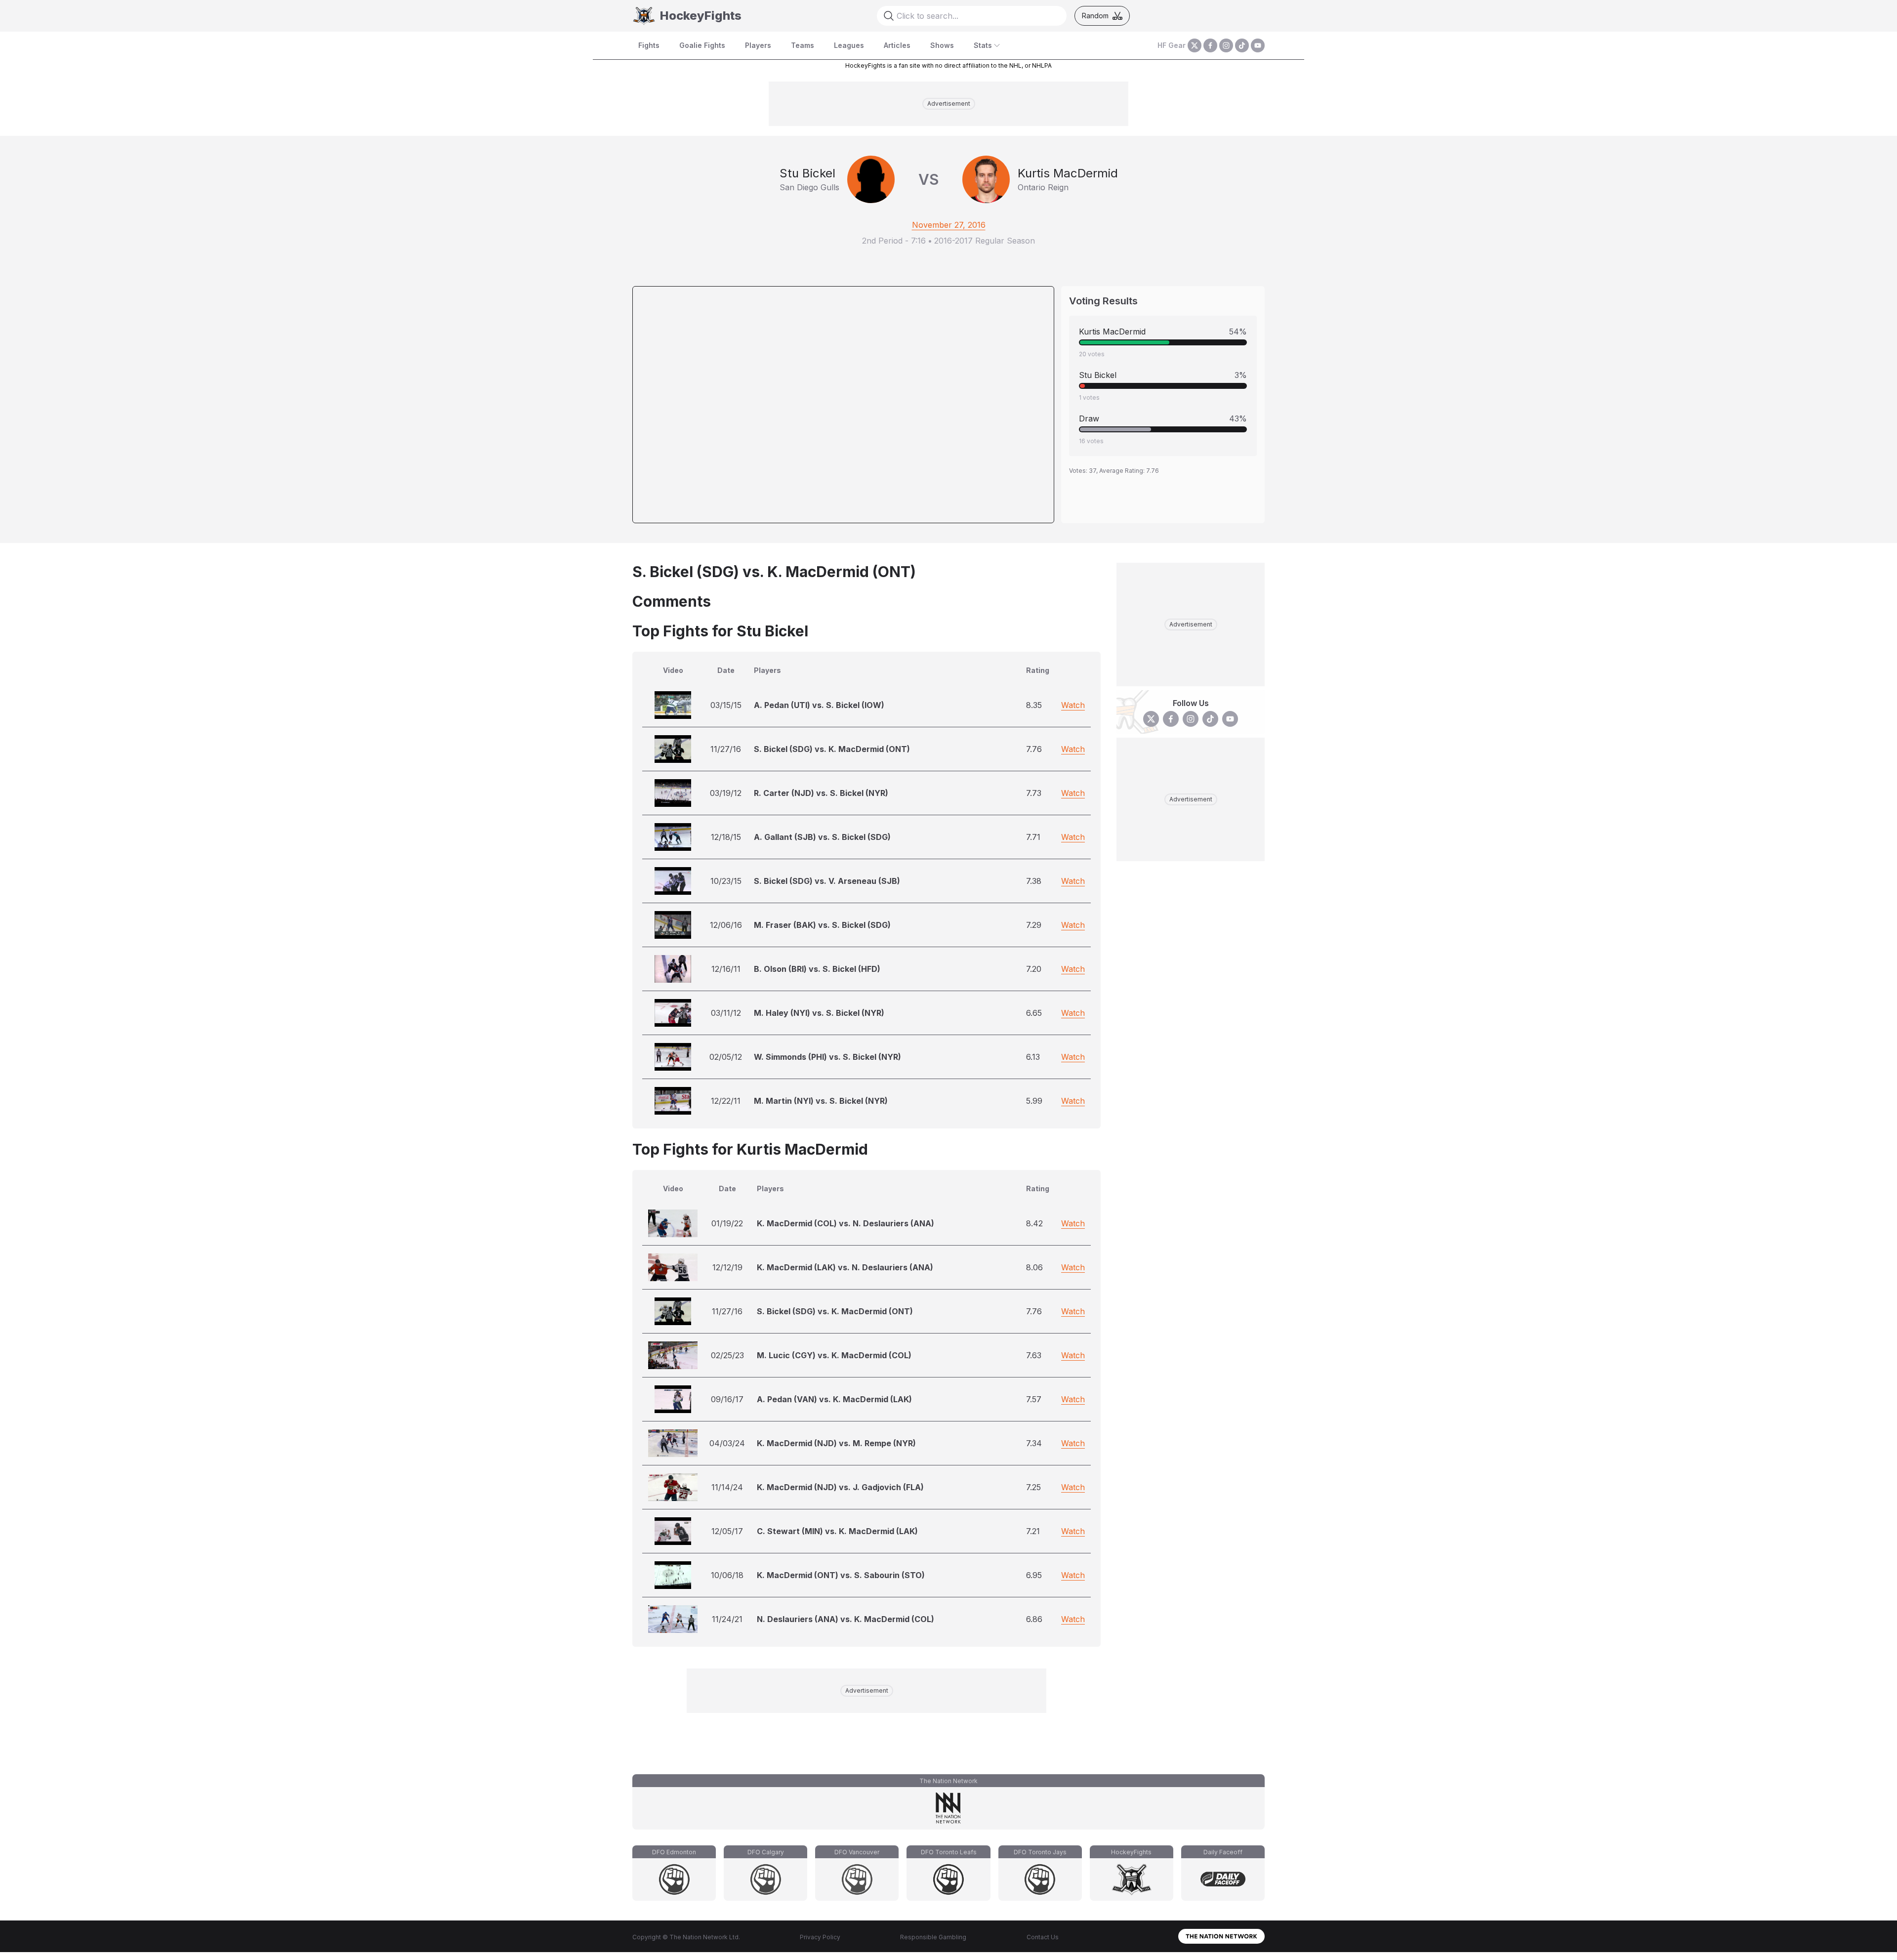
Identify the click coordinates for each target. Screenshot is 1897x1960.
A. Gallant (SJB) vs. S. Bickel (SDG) (822, 837)
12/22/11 (726, 1101)
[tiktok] (1242, 45)
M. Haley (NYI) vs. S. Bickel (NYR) (819, 1013)
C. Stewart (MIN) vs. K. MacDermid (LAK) (837, 1531)
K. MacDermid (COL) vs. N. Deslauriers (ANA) (845, 1223)
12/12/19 (727, 1267)
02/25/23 (727, 1355)
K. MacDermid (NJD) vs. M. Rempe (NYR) (836, 1443)
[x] (1195, 45)
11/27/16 (726, 749)
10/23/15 (726, 881)
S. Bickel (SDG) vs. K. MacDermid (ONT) (832, 749)
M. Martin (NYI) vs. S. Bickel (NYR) (821, 1101)
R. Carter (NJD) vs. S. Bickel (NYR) (821, 793)
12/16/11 (726, 969)
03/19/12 (726, 793)
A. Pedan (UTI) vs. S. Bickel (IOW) (819, 705)
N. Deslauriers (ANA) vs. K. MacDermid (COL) (845, 1619)
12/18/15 (726, 837)
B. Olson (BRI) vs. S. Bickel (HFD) (817, 969)
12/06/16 (726, 925)
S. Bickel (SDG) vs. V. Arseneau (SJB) (827, 881)
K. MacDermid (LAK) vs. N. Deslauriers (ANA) (845, 1267)
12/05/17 (727, 1531)
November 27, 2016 (949, 225)
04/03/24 (727, 1443)
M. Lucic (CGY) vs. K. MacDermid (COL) (834, 1355)
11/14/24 (727, 1487)
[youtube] (1258, 45)
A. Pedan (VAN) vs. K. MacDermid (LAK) (834, 1399)
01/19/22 (727, 1223)
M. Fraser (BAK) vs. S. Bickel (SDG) (822, 925)
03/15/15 (726, 705)
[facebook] (1210, 45)
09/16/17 (727, 1399)
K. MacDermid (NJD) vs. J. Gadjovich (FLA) (840, 1487)
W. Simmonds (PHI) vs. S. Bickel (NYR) (827, 1057)
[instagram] (1226, 45)
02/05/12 (726, 1057)
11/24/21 (727, 1619)
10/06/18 (727, 1575)
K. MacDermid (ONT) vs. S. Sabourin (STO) (841, 1575)
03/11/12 (726, 1013)
